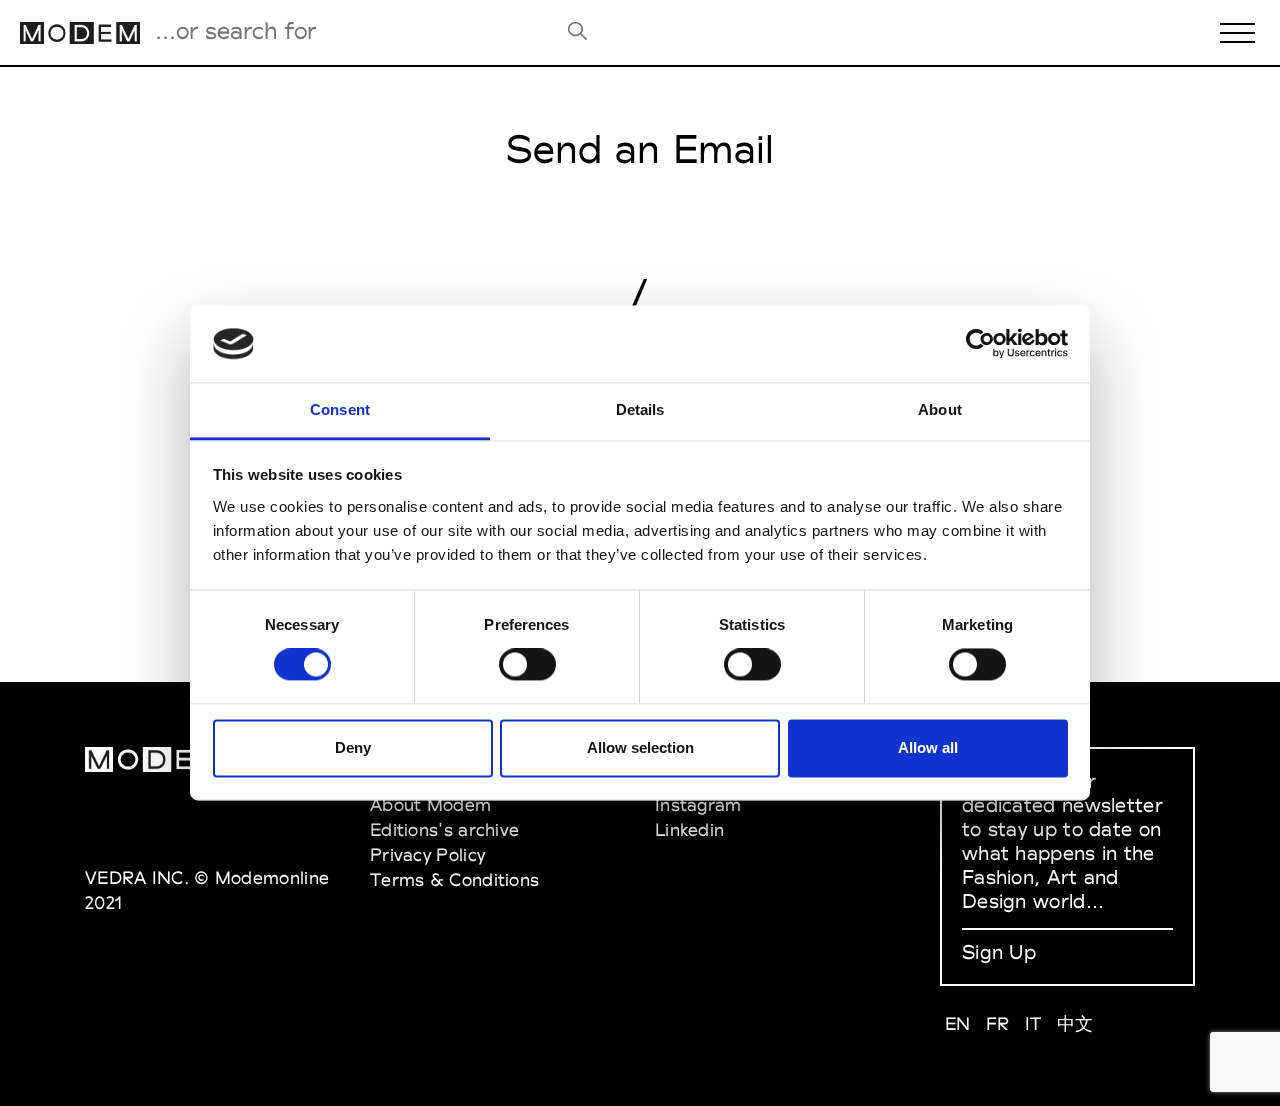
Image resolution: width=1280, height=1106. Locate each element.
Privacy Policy (427, 854)
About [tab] (940, 409)
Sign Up (999, 952)
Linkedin (689, 829)
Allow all (928, 747)
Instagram (698, 804)
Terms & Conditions (454, 879)
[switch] (527, 665)
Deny (353, 747)
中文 (1075, 1023)
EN (958, 1023)
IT (1033, 1023)
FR (998, 1023)
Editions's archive (444, 829)
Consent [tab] (340, 409)
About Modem (430, 804)
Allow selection (640, 747)
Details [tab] (640, 409)
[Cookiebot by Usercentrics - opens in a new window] (980, 344)
